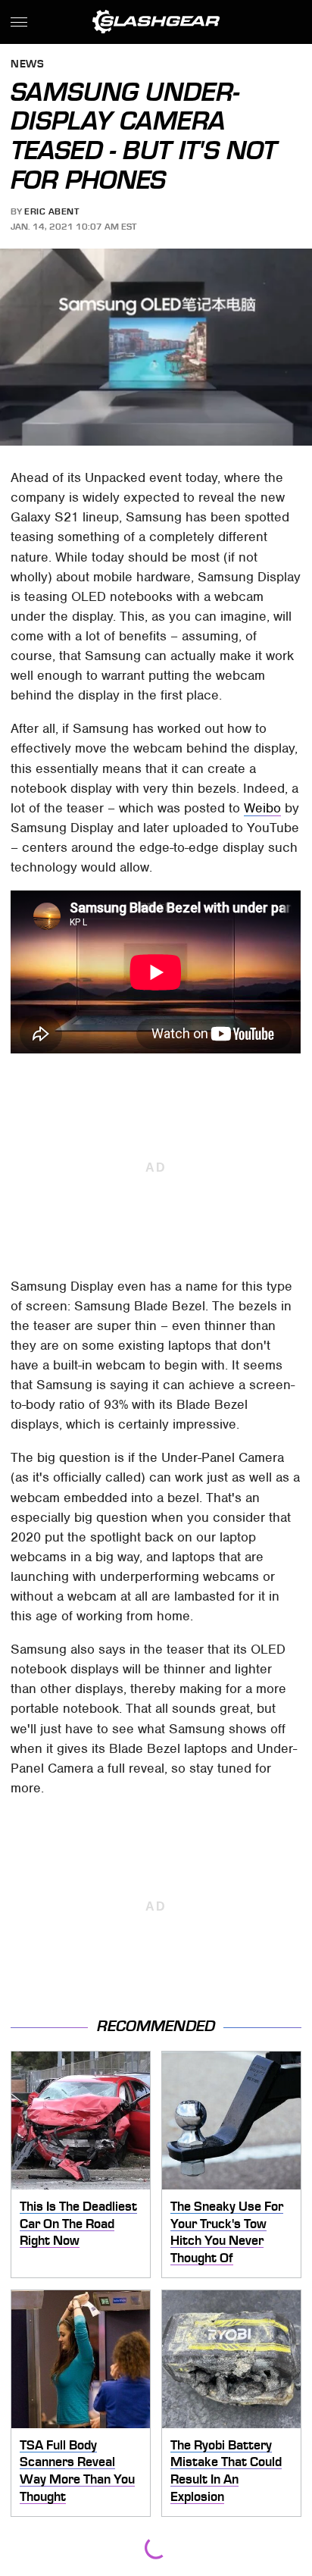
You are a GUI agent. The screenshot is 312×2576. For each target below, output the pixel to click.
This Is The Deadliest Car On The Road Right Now (78, 2223)
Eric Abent (51, 211)
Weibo (262, 808)
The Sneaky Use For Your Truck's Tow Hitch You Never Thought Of (227, 2232)
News (27, 65)
